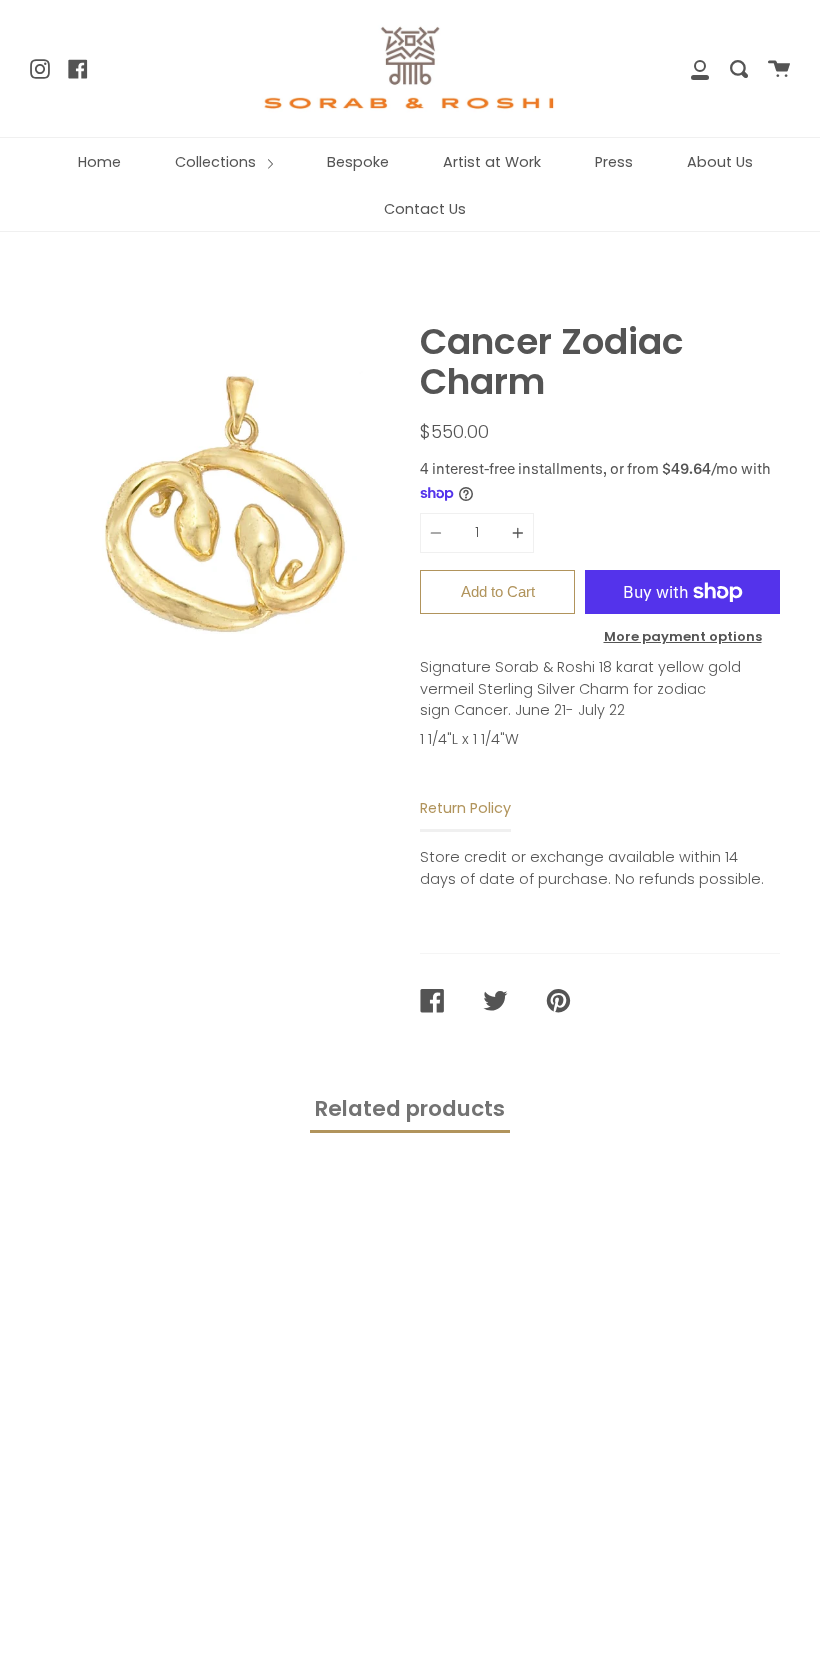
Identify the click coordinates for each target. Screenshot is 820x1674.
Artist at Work (492, 162)
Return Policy (465, 808)
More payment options (683, 636)
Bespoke (358, 162)
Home (99, 162)
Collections (217, 162)
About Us (720, 162)
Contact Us (425, 209)
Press (614, 162)
